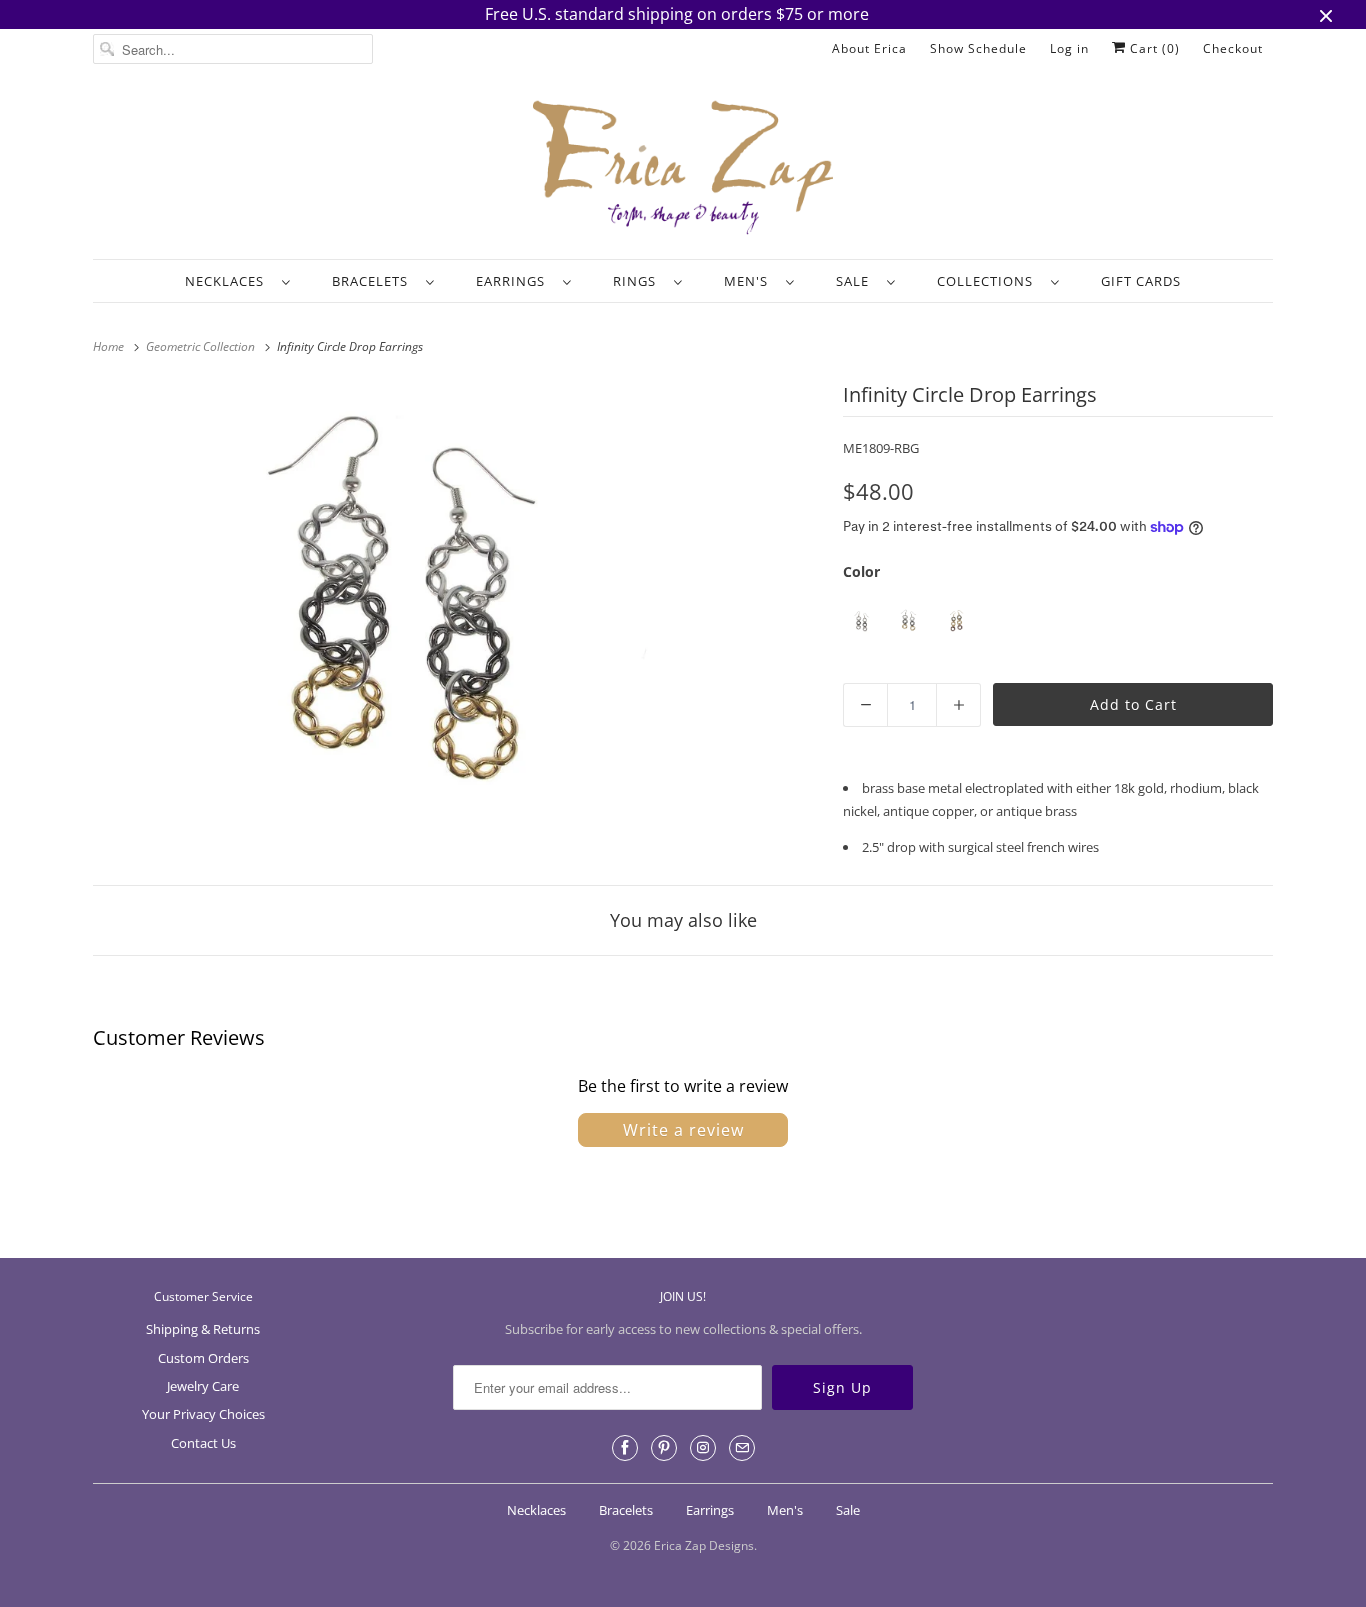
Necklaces (228, 281)
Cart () (1153, 48)
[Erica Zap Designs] (683, 169)
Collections (989, 281)
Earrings (514, 281)
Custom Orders (203, 1358)
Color (861, 571)
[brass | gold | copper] (955, 621)
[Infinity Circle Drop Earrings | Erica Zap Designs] (403, 611)
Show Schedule (978, 48)
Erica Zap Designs (704, 1545)
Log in (1069, 48)
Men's (750, 281)
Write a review (683, 1130)
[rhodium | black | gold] (908, 621)
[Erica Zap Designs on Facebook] (625, 1448)
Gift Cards (1141, 281)
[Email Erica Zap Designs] (742, 1448)
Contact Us (203, 1443)
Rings (638, 281)
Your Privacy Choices (203, 1414)
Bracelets (374, 281)
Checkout (1233, 48)
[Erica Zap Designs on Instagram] (703, 1448)
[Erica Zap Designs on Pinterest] (664, 1448)
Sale (856, 281)
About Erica (869, 48)
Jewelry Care (203, 1386)
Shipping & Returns (203, 1329)
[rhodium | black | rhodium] (861, 621)
